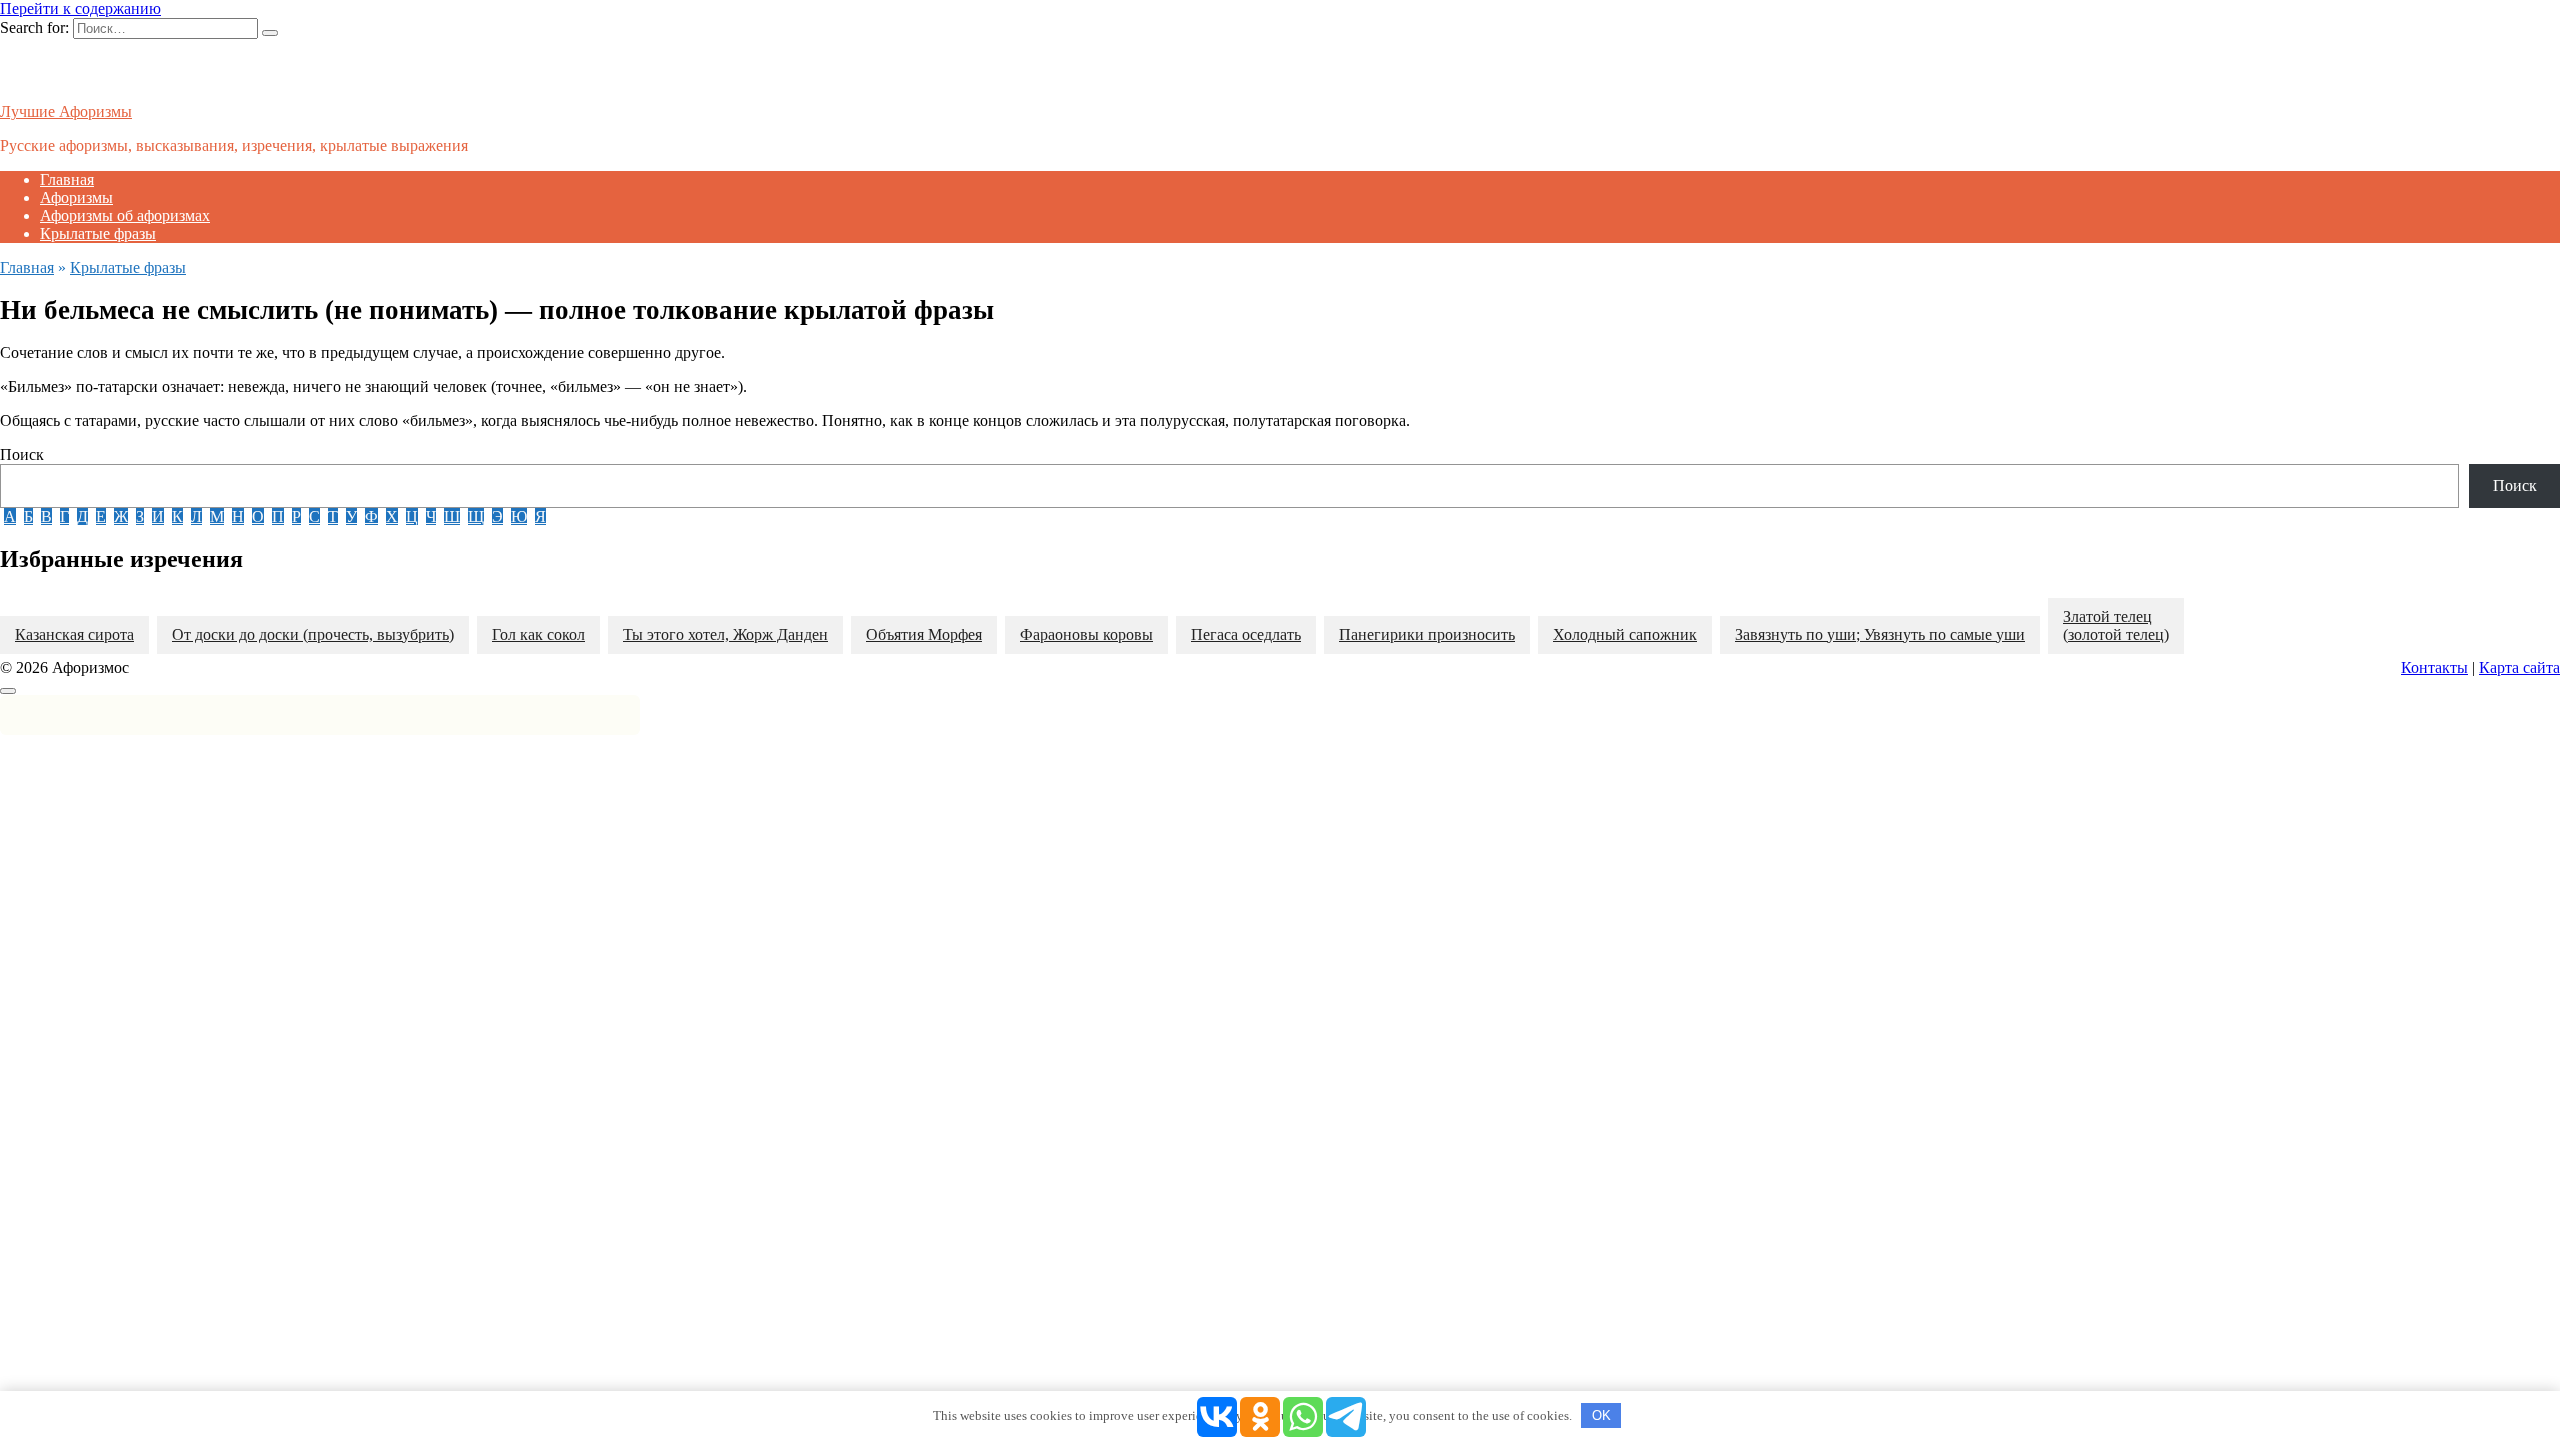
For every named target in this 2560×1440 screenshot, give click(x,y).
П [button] (278, 516)
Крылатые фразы (98, 233)
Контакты (2434, 667)
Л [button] (196, 516)
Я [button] (540, 516)
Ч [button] (431, 516)
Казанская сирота (74, 634)
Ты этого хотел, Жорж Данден (725, 634)
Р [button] (296, 516)
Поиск (22, 454)
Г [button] (64, 516)
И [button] (158, 516)
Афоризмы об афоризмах (125, 215)
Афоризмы (76, 197)
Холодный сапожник (1625, 634)
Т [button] (333, 516)
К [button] (177, 516)
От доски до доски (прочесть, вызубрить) (313, 634)
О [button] (258, 516)
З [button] (140, 516)
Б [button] (28, 516)
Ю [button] (519, 516)
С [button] (314, 516)
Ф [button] (371, 516)
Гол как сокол (538, 634)
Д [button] (82, 516)
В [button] (46, 516)
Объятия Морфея (924, 634)
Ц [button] (412, 516)
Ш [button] (452, 516)
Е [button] (101, 516)
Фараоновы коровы (1086, 634)
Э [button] (497, 516)
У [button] (351, 516)
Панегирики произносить (1427, 634)
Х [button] (392, 516)
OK (1601, 1415)
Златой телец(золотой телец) (2116, 625)
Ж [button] (121, 516)
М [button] (217, 516)
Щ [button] (476, 516)
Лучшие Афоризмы (66, 111)
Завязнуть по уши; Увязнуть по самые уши (1880, 634)
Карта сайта (2519, 667)
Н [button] (238, 516)
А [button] (10, 516)
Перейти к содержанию (80, 8)
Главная (67, 179)
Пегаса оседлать (1246, 634)
